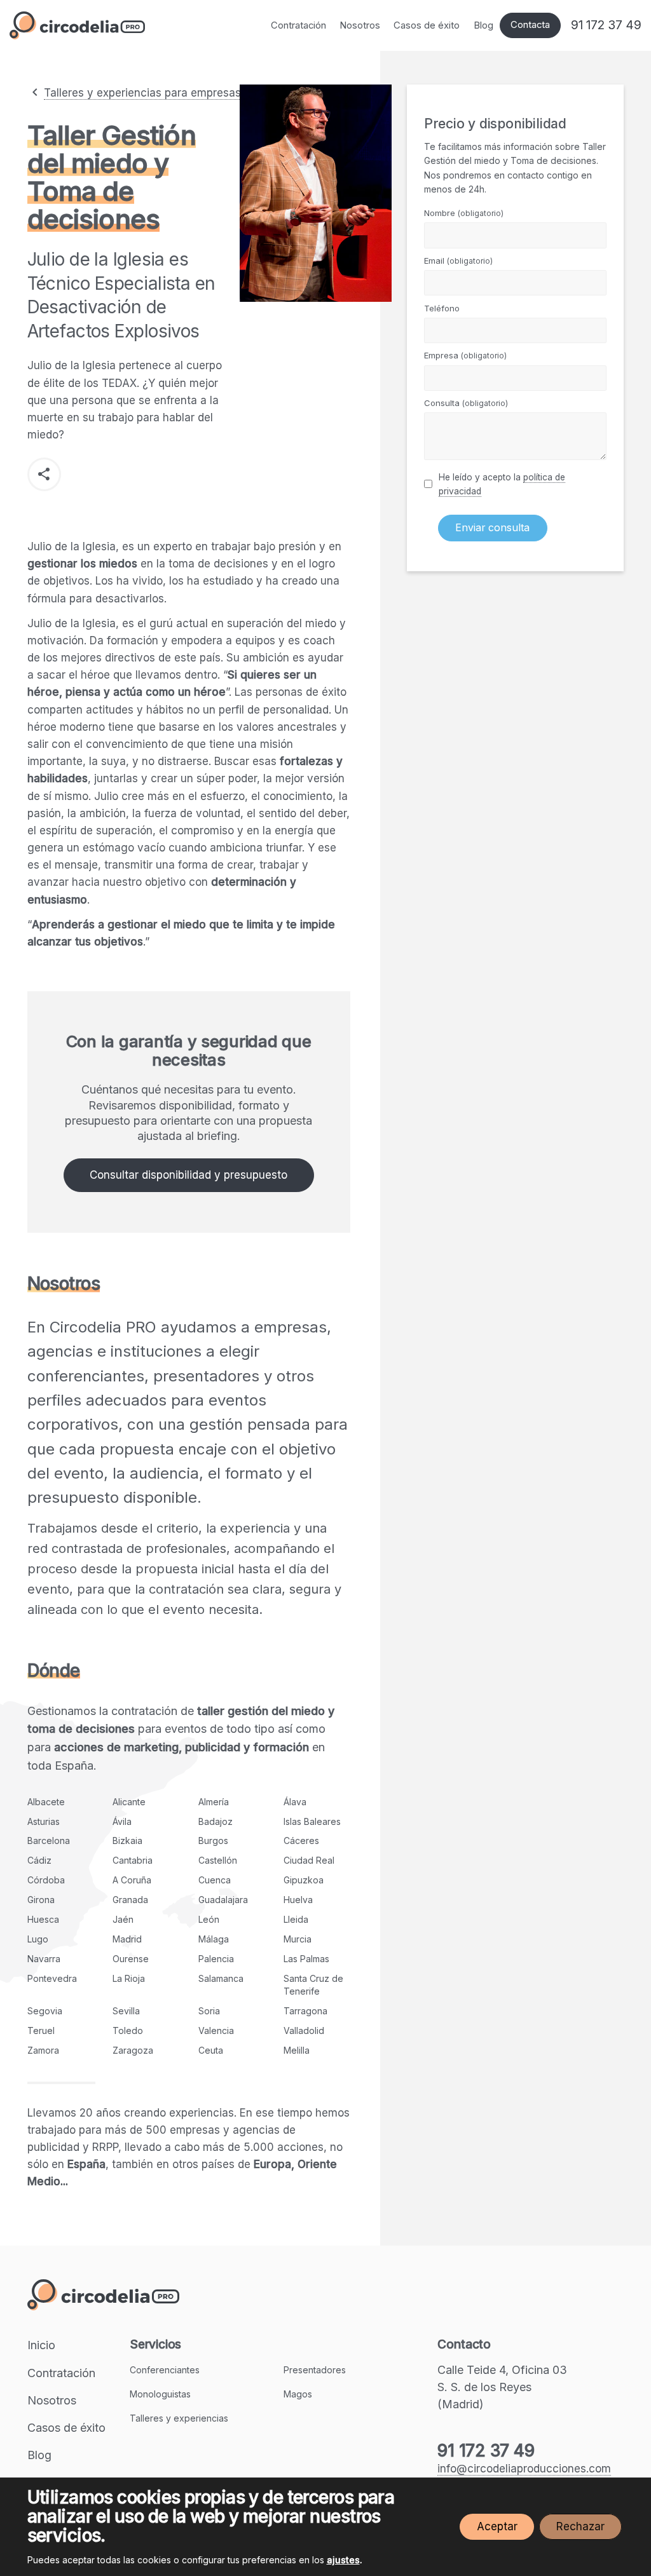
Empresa (465, 355)
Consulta (466, 403)
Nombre (464, 213)
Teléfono (442, 308)
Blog (483, 25)
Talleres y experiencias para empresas (142, 93)
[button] (44, 474)
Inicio (41, 2345)
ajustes (343, 2560)
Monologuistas (160, 2394)
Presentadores (315, 2370)
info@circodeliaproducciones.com (524, 2469)
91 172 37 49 (606, 25)
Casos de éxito (427, 25)
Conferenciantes (165, 2370)
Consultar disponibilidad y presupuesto (188, 1175)
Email (458, 261)
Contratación (298, 25)
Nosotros (360, 25)
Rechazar (580, 2526)
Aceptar (497, 2526)
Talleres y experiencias (179, 2418)
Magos (298, 2394)
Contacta (530, 25)
